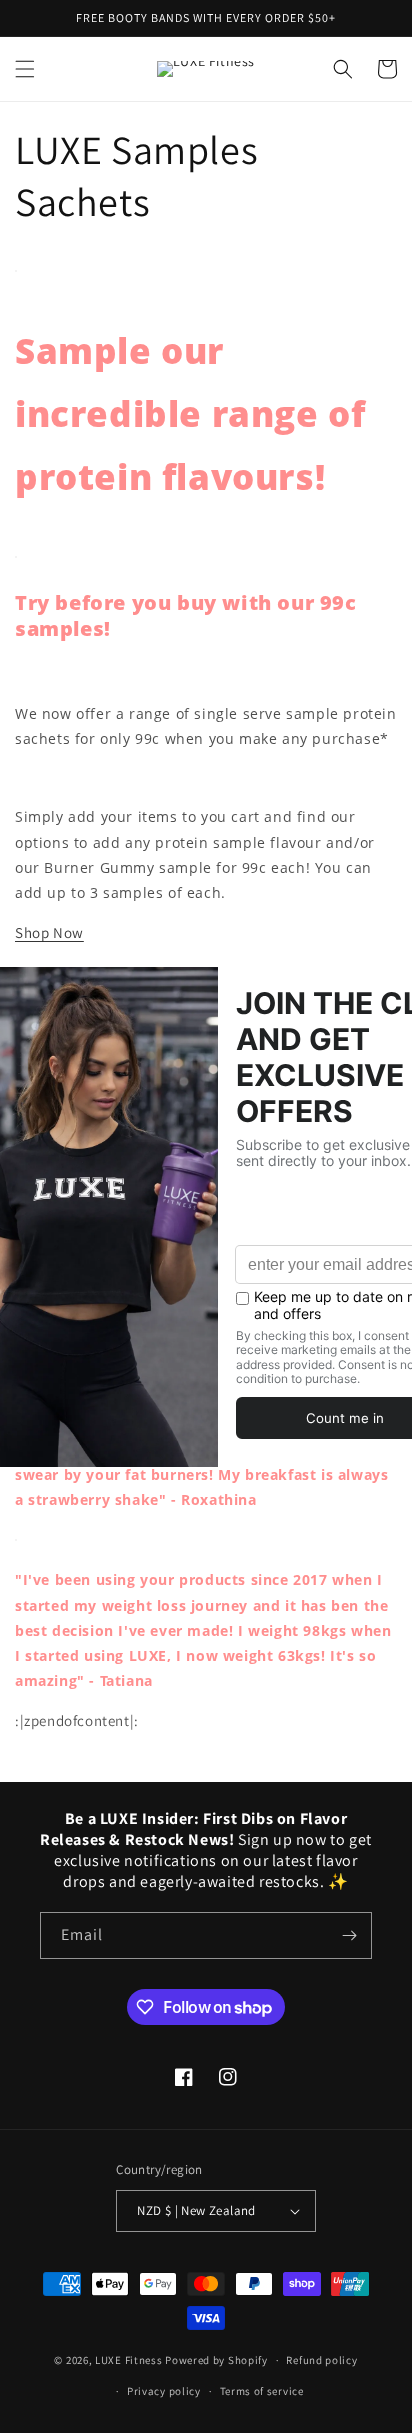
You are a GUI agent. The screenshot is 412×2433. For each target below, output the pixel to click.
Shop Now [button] (49, 932)
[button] (25, 69)
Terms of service (262, 2391)
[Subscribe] (349, 1935)
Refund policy (321, 2360)
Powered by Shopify (216, 2360)
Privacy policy (164, 2391)
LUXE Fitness (128, 2360)
